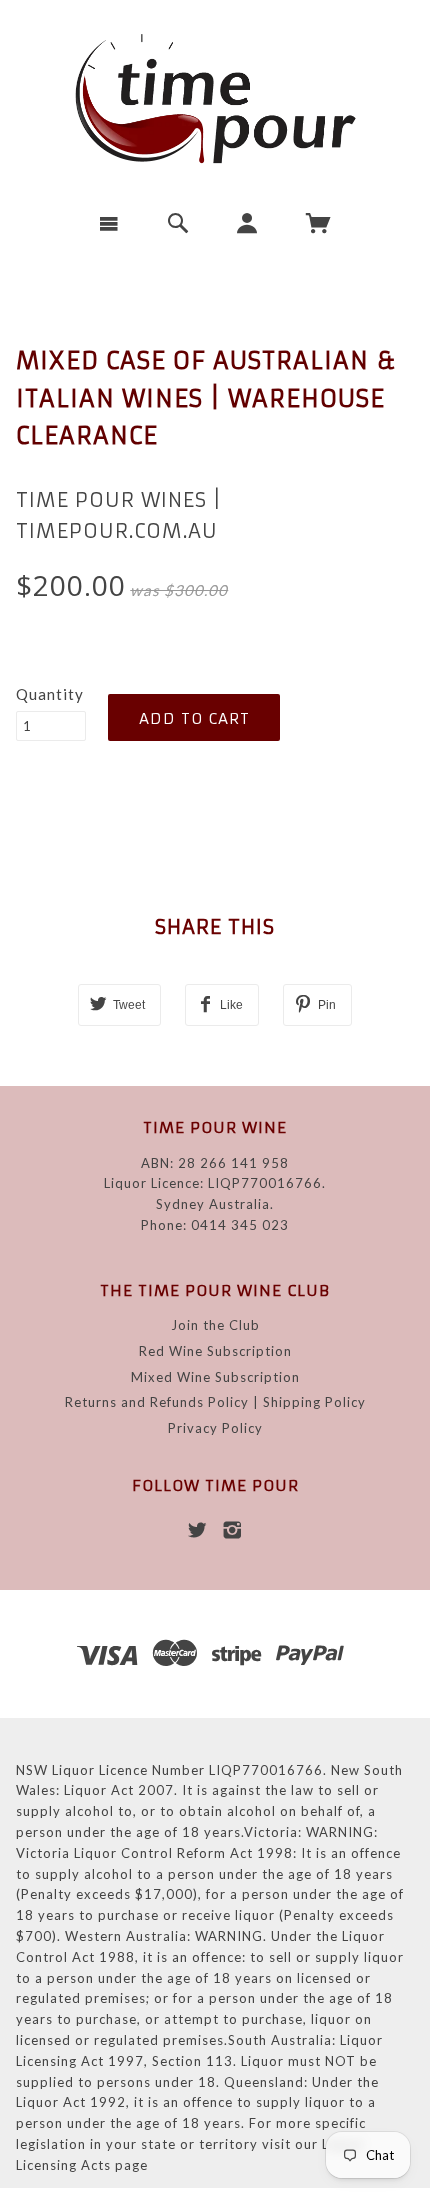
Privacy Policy (215, 1428)
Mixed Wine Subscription (215, 1377)
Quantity (50, 694)
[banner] (215, 98)
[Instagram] (232, 1530)
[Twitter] (197, 1530)
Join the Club (215, 1325)
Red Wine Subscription (215, 1351)
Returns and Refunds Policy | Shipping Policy (215, 1402)
